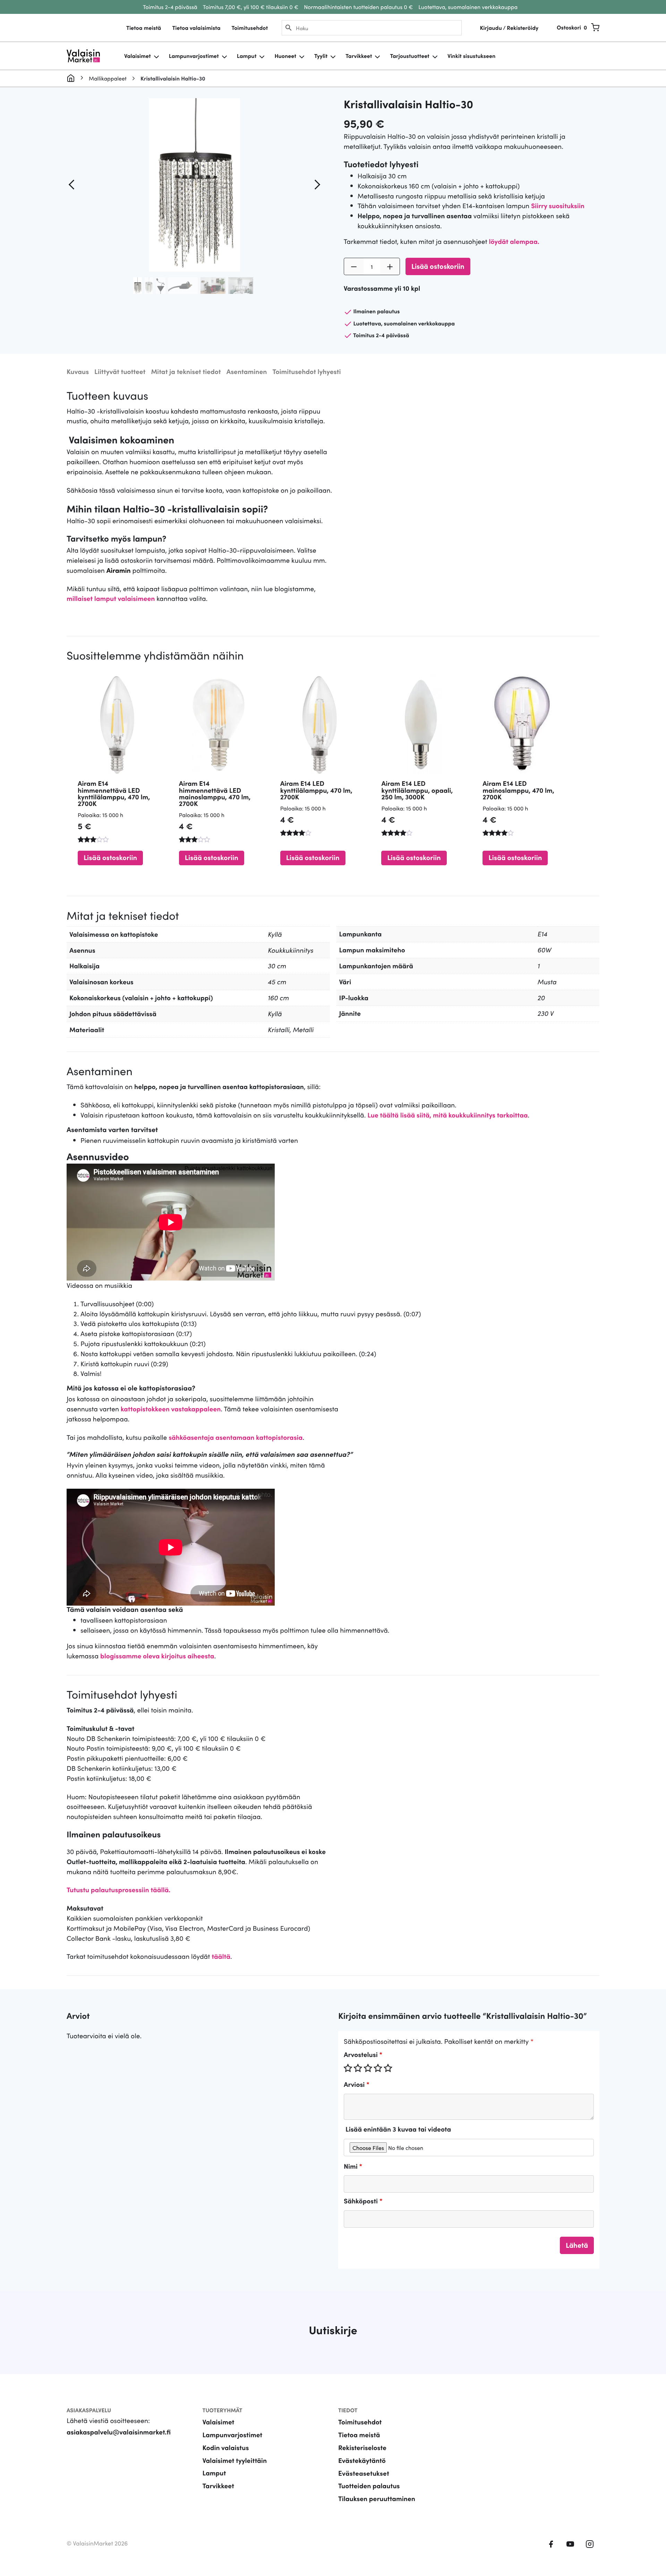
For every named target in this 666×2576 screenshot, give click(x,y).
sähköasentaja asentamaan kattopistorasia (236, 1437)
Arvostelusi (363, 2054)
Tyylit (321, 56)
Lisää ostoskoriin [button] (110, 857)
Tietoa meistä (144, 28)
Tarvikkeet (359, 56)
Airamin (119, 570)
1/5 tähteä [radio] (348, 2068)
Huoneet (285, 56)
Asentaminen (247, 371)
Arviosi (357, 2084)
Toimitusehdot (250, 28)
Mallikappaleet (108, 78)
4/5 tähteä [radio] (378, 2068)
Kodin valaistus (226, 2447)
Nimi (353, 2166)
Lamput (247, 56)
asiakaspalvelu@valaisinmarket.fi (119, 2432)
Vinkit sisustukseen (471, 56)
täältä (221, 1956)
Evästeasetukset (364, 2473)
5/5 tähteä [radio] (388, 2068)
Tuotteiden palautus (369, 2486)
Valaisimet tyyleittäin (235, 2460)
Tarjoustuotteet (409, 56)
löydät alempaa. (514, 241)
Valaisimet (138, 56)
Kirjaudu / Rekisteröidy (509, 28)
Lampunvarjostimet (194, 56)
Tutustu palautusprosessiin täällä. (118, 1890)
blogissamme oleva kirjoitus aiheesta (157, 1656)
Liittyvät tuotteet (120, 371)
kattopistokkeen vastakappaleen (171, 1409)
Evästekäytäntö (362, 2460)
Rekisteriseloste (362, 2447)
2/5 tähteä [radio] (358, 2068)
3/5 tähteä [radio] (368, 2068)
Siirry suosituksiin (558, 206)
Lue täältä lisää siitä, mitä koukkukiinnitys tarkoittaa (447, 1115)
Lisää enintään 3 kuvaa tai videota (398, 2129)
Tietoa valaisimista (196, 28)
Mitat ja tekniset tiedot (186, 371)
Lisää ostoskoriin (438, 266)
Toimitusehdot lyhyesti (306, 371)
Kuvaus (78, 371)
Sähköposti (363, 2201)
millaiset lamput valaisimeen (111, 598)
